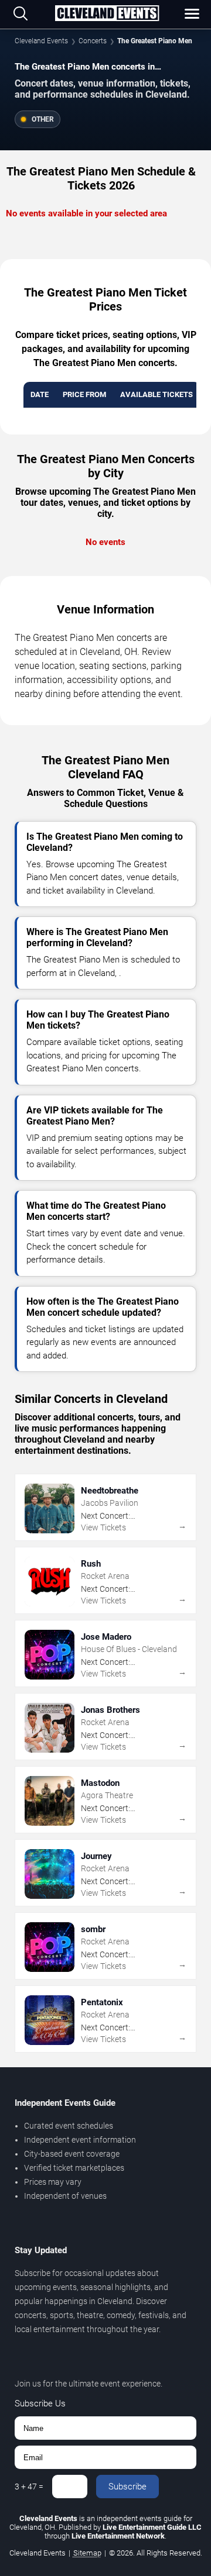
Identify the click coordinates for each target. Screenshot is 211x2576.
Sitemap (87, 2553)
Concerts (93, 41)
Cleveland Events (41, 41)
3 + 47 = (29, 2487)
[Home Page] (107, 14)
